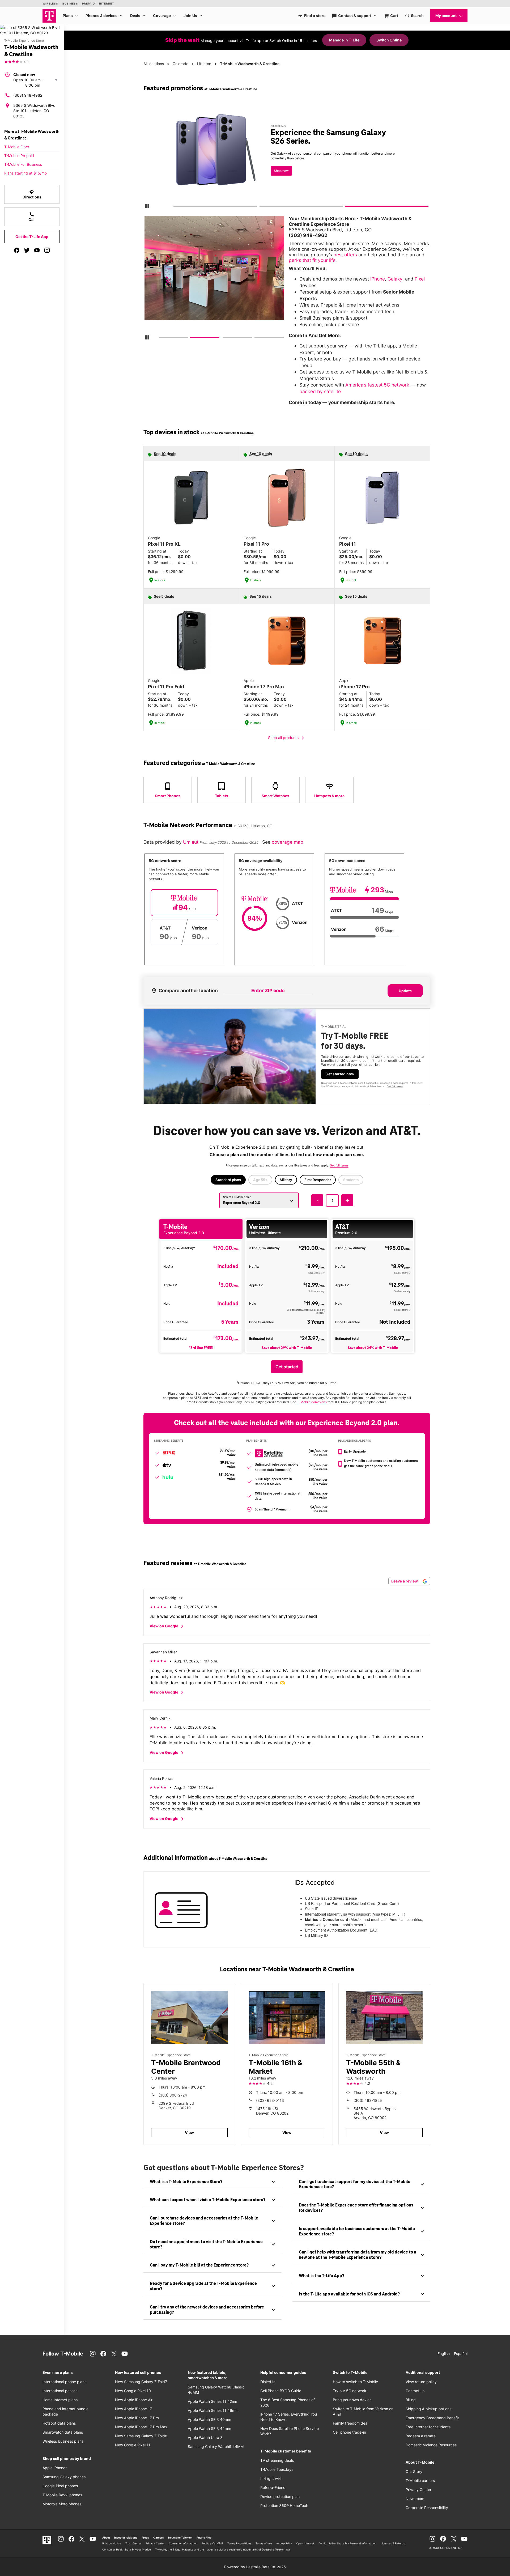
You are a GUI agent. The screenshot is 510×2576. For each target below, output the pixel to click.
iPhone (378, 279)
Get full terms (395, 1086)
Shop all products (287, 738)
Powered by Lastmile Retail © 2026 (255, 2567)
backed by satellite (320, 391)
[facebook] (17, 250)
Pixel (420, 279)
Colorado (180, 64)
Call (32, 217)
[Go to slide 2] (261, 207)
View (189, 2132)
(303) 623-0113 (270, 2100)
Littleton (204, 64)
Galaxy (395, 279)
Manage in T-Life (344, 40)
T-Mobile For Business (23, 164)
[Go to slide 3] (347, 207)
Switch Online (389, 40)
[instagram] (47, 250)
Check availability (179, 169)
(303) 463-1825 (368, 2100)
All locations (154, 64)
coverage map (288, 842)
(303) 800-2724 (173, 2095)
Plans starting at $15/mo (25, 173)
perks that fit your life (312, 260)
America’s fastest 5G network (377, 385)
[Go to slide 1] (175, 207)
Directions (32, 194)
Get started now (340, 1074)
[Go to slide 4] (256, 338)
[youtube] (37, 250)
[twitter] (27, 250)
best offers (345, 255)
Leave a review (405, 1581)
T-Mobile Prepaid (19, 156)
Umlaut (191, 842)
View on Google (167, 1626)
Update (405, 991)
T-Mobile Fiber (17, 147)
